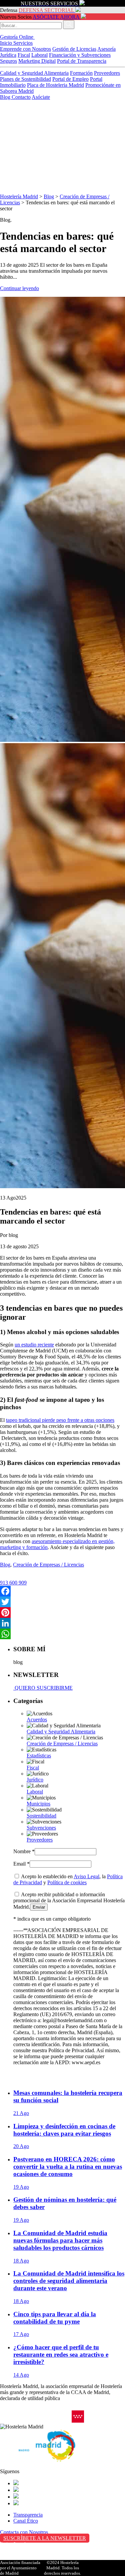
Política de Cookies (20, 2558)
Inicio (7, 43)
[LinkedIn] (62, 1623)
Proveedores (107, 73)
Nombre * (24, 1851)
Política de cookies (67, 1882)
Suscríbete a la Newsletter (45, 2538)
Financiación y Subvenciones (80, 55)
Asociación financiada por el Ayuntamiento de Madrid (20, 2568)
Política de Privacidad (23, 2551)
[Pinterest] (62, 1613)
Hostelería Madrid (19, 196)
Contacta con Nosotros (24, 2532)
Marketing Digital (37, 61)
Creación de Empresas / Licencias (48, 1565)
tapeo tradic (18, 1420)
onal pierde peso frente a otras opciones (73, 1420)
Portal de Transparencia (82, 61)
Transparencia (28, 2515)
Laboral (39, 55)
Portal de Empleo (70, 79)
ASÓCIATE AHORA (56, 17)
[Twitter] (62, 1602)
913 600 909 (13, 1583)
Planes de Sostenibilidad (25, 79)
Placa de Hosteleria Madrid (55, 85)
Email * (21, 1864)
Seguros (8, 61)
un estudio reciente (34, 1345)
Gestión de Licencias (74, 49)
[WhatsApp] (62, 1634)
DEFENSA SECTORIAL (46, 10)
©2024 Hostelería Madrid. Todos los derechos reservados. (62, 2568)
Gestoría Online (17, 37)
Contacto (21, 97)
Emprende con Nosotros (25, 49)
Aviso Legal (86, 1876)
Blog (6, 97)
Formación (81, 73)
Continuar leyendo (19, 288)
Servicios (23, 43)
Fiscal (24, 55)
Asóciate (41, 97)
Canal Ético (26, 2521)
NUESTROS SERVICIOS (49, 4)
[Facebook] (62, 1591)
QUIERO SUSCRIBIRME (43, 1688)
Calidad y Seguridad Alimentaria (34, 73)
